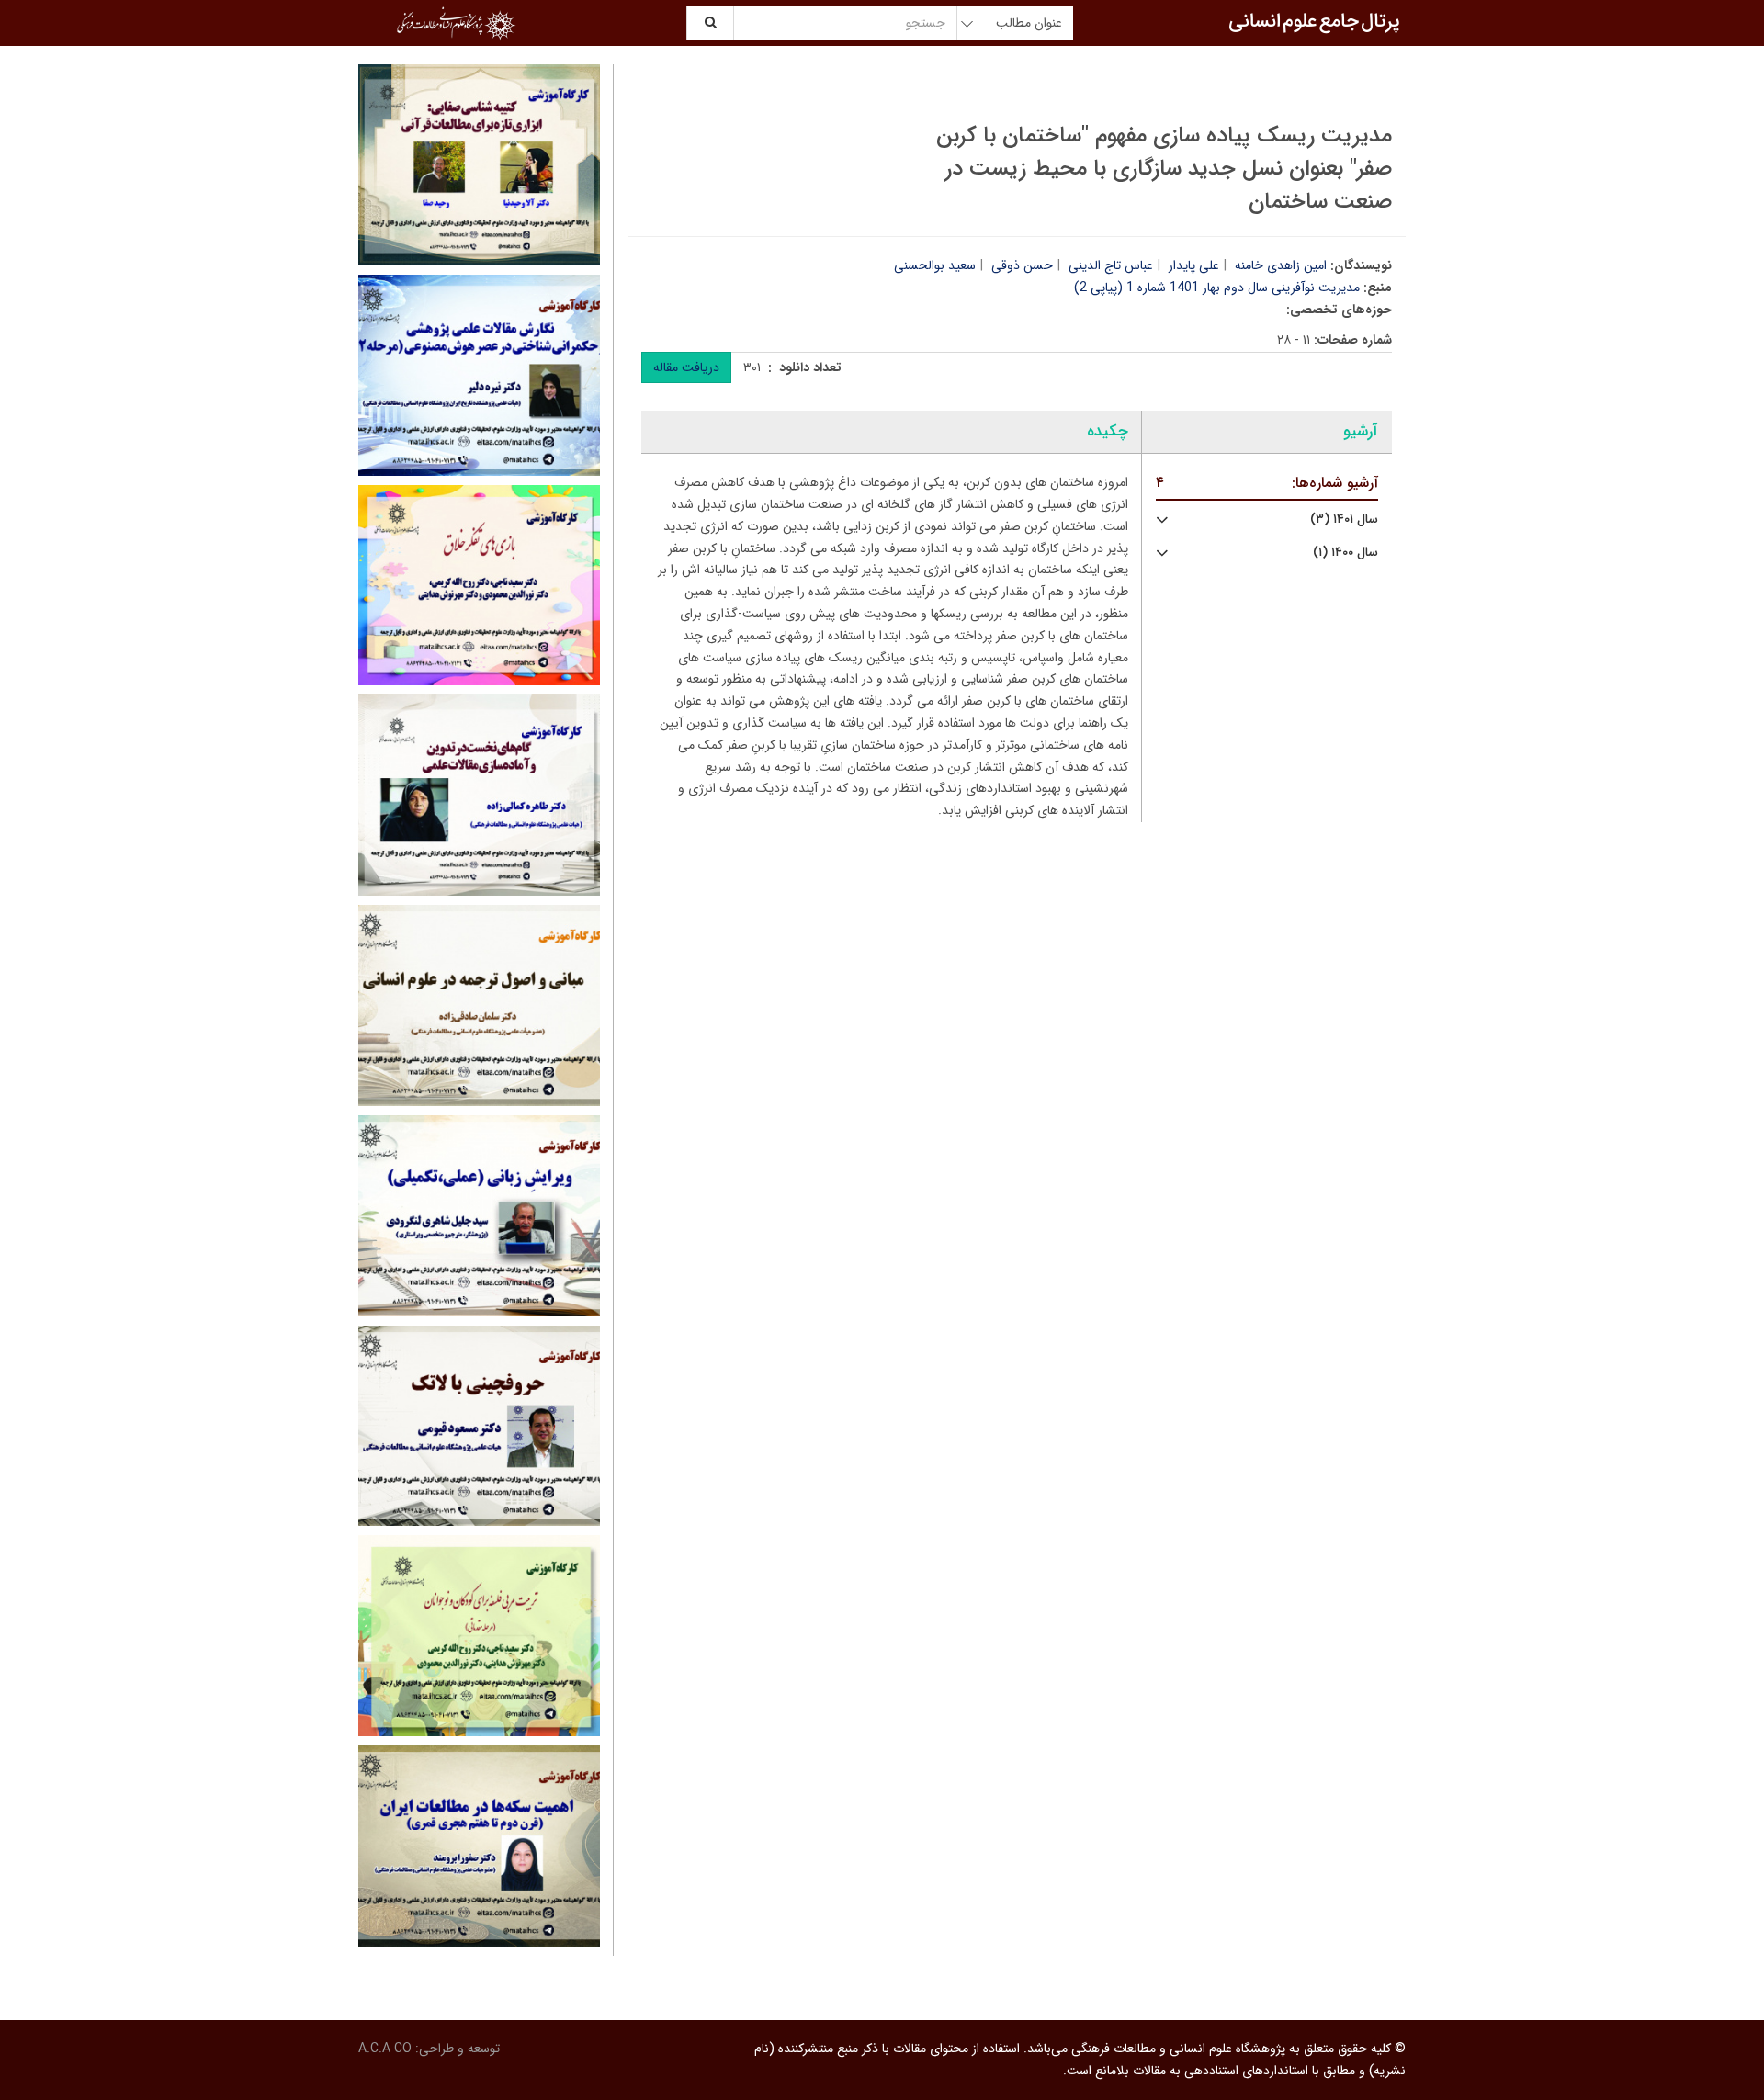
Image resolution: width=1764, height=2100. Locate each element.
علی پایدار (1194, 265)
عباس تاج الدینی (1111, 265)
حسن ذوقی (1022, 265)
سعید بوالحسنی (935, 265)
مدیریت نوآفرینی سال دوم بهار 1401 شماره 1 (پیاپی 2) (1217, 288)
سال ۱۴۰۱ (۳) (1344, 519)
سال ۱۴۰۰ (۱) (1346, 553)
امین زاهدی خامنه (1281, 265)
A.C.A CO (385, 2049)
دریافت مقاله (686, 367)
